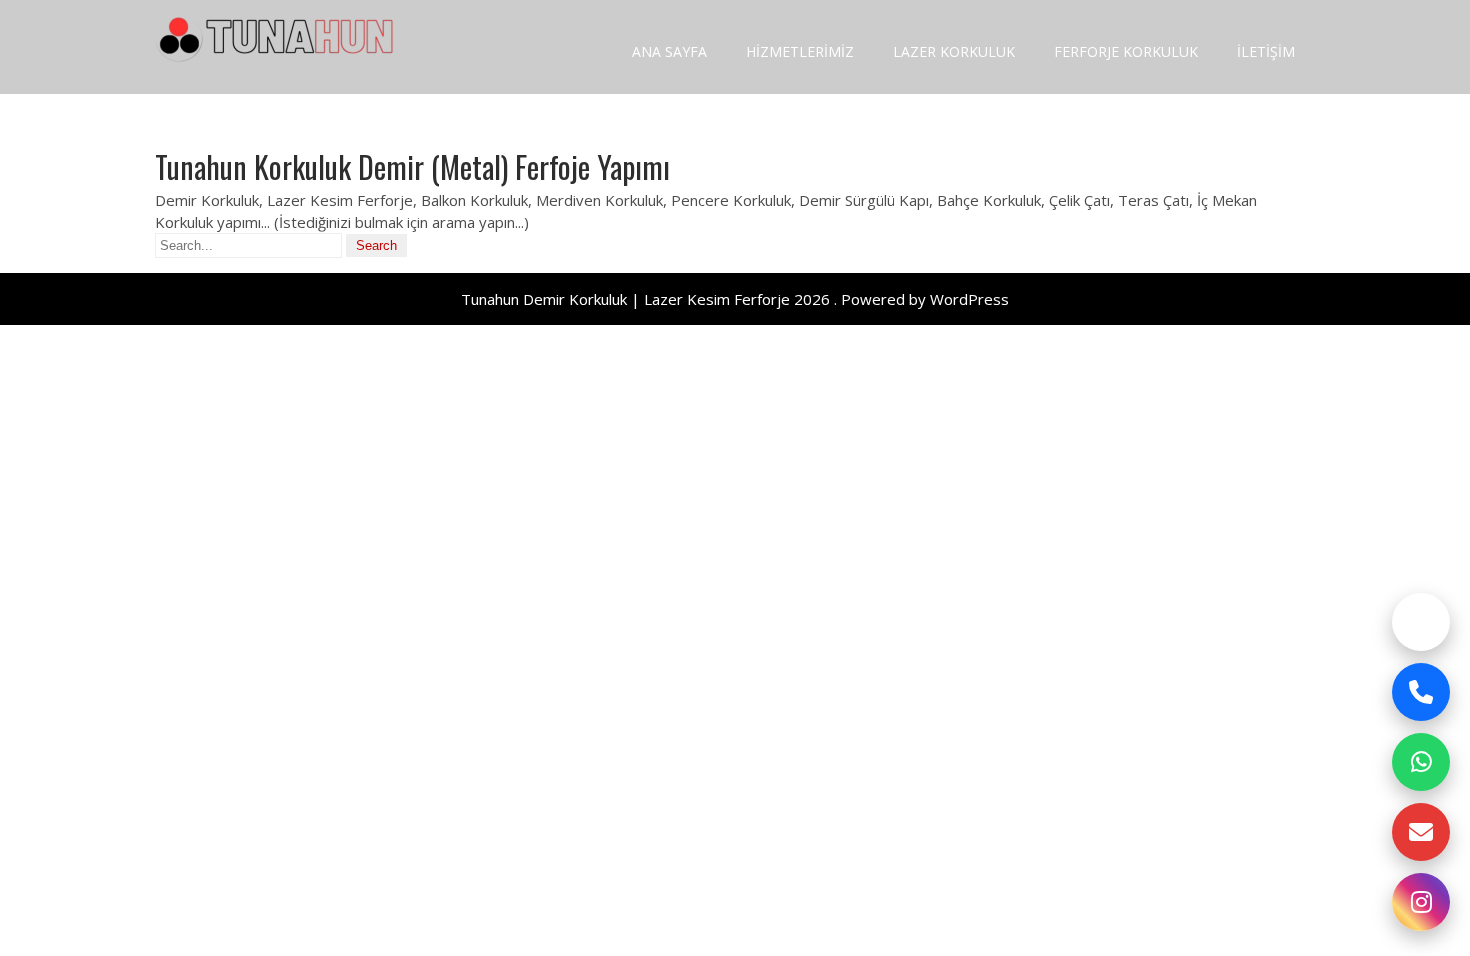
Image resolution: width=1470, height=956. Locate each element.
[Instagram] (1421, 902)
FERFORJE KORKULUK (1126, 51)
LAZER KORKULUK (954, 51)
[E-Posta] (1421, 832)
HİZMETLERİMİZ (800, 51)
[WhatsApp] (1421, 762)
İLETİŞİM (1266, 51)
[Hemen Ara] (1421, 692)
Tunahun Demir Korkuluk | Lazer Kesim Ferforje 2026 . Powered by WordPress (735, 299)
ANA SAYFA (669, 51)
